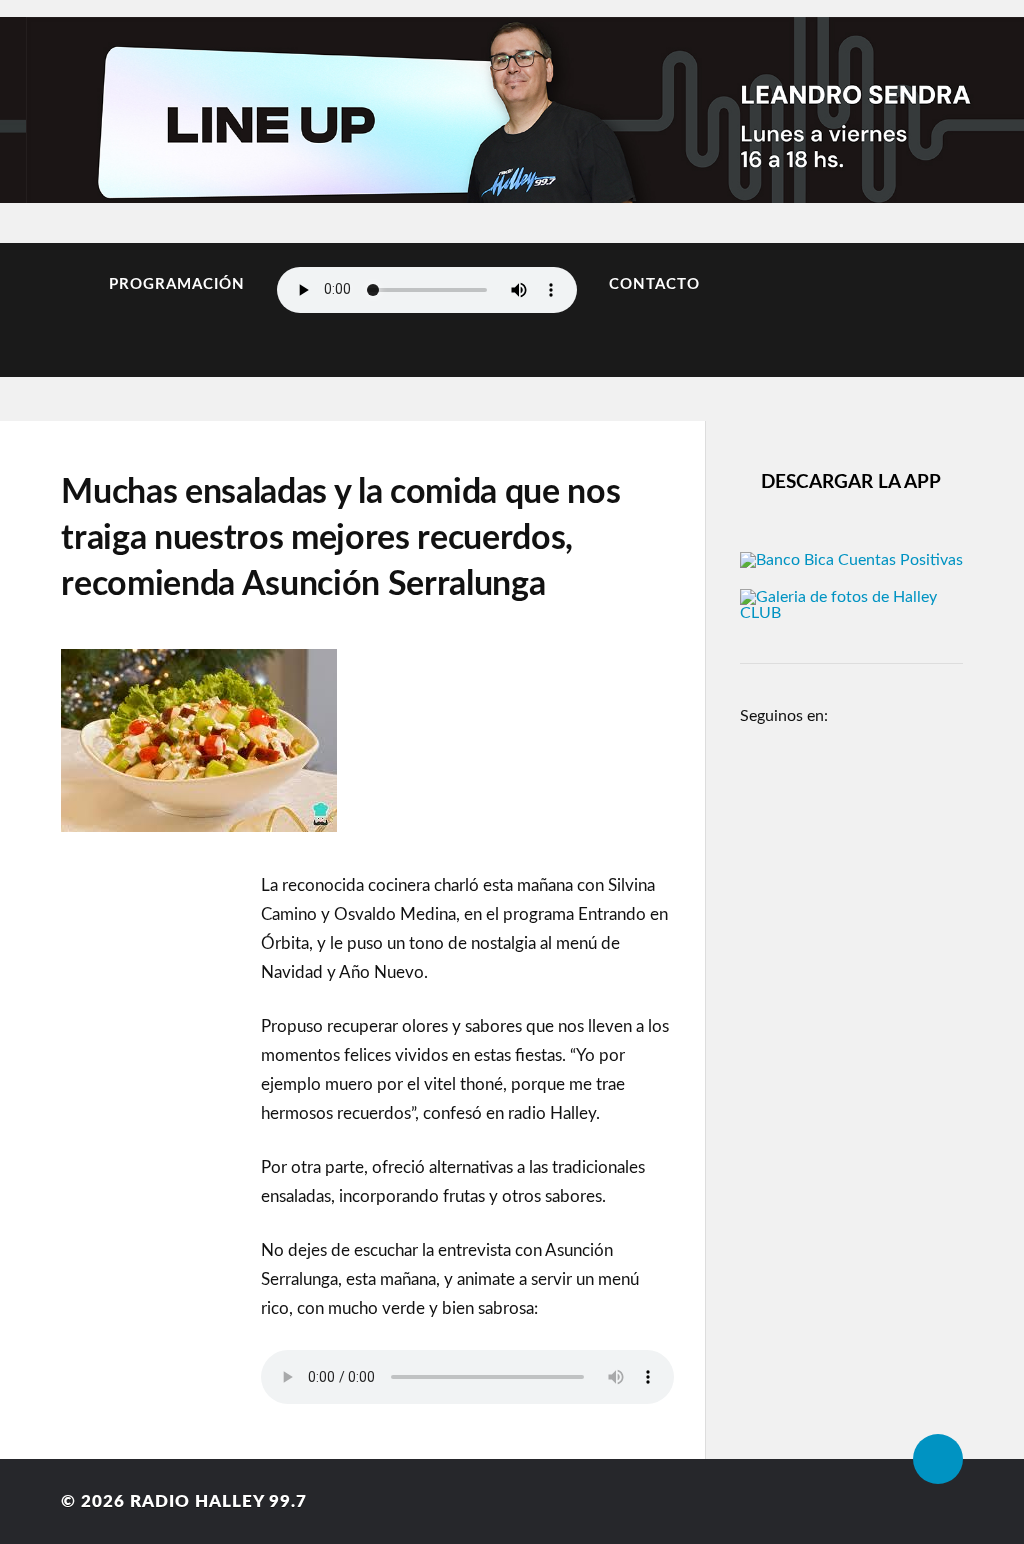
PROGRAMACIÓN (177, 284)
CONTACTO (654, 284)
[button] (41, 104)
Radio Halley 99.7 (218, 1501)
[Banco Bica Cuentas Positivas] (851, 560)
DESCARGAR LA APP (851, 482)
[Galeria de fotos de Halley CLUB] (851, 613)
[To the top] (938, 1459)
